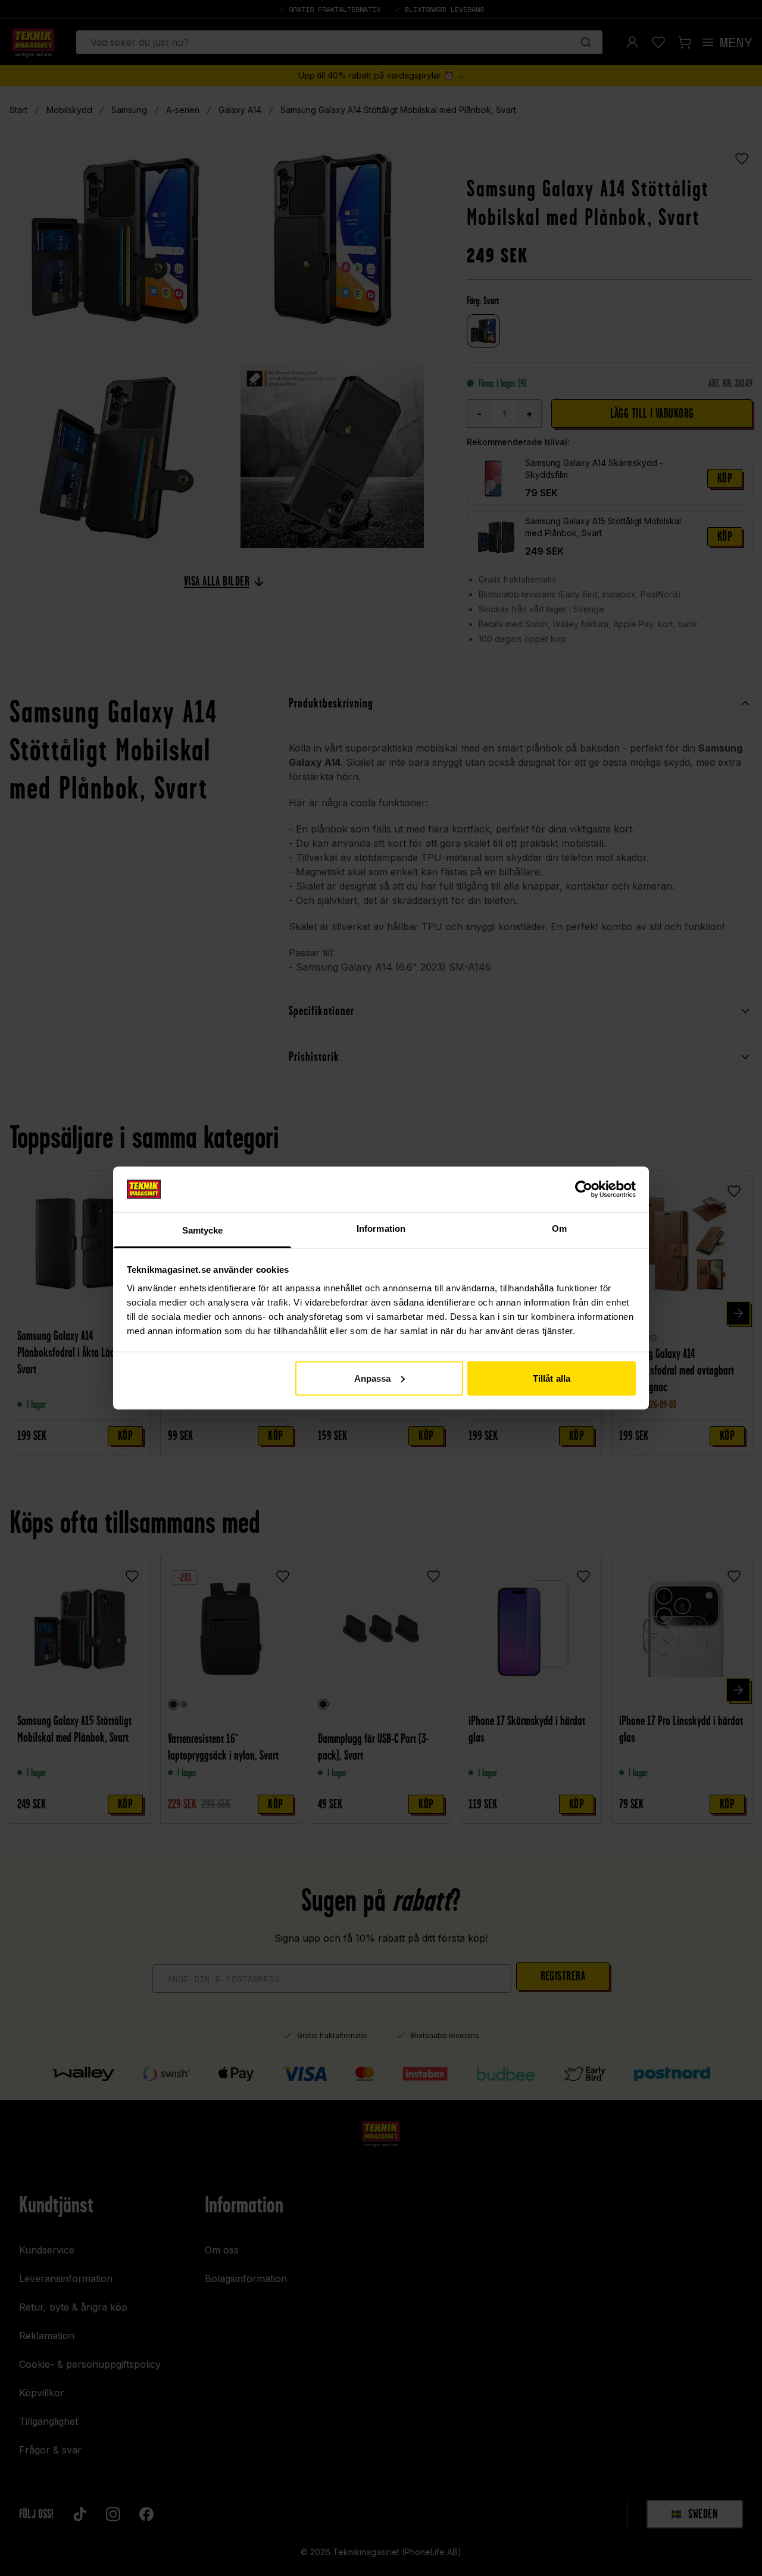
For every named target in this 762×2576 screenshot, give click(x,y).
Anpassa (373, 1378)
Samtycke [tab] (203, 1230)
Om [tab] (559, 1228)
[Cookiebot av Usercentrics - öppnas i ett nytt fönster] (584, 1189)
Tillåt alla (552, 1378)
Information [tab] (381, 1228)
